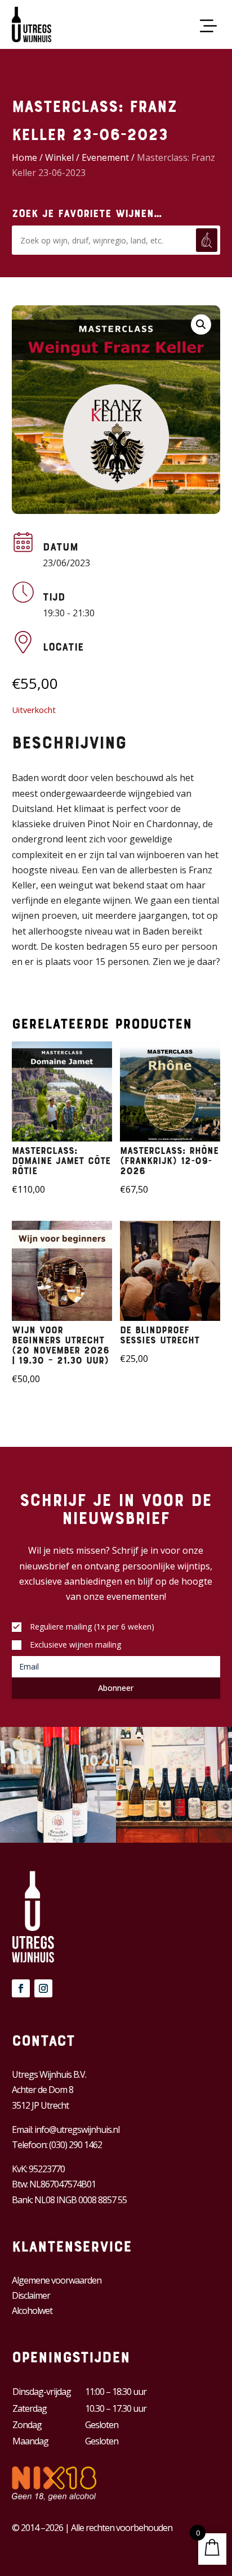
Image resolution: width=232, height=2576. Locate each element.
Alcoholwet (32, 2311)
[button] (201, 324)
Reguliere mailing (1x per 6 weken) (92, 1627)
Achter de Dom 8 (43, 2090)
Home (24, 157)
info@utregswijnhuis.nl (77, 2130)
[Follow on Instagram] (43, 1988)
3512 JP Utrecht (40, 2105)
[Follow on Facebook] (21, 1988)
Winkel (59, 157)
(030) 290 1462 (75, 2145)
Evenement (105, 157)
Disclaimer (31, 2295)
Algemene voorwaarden (57, 2280)
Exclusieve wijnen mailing (75, 1645)
